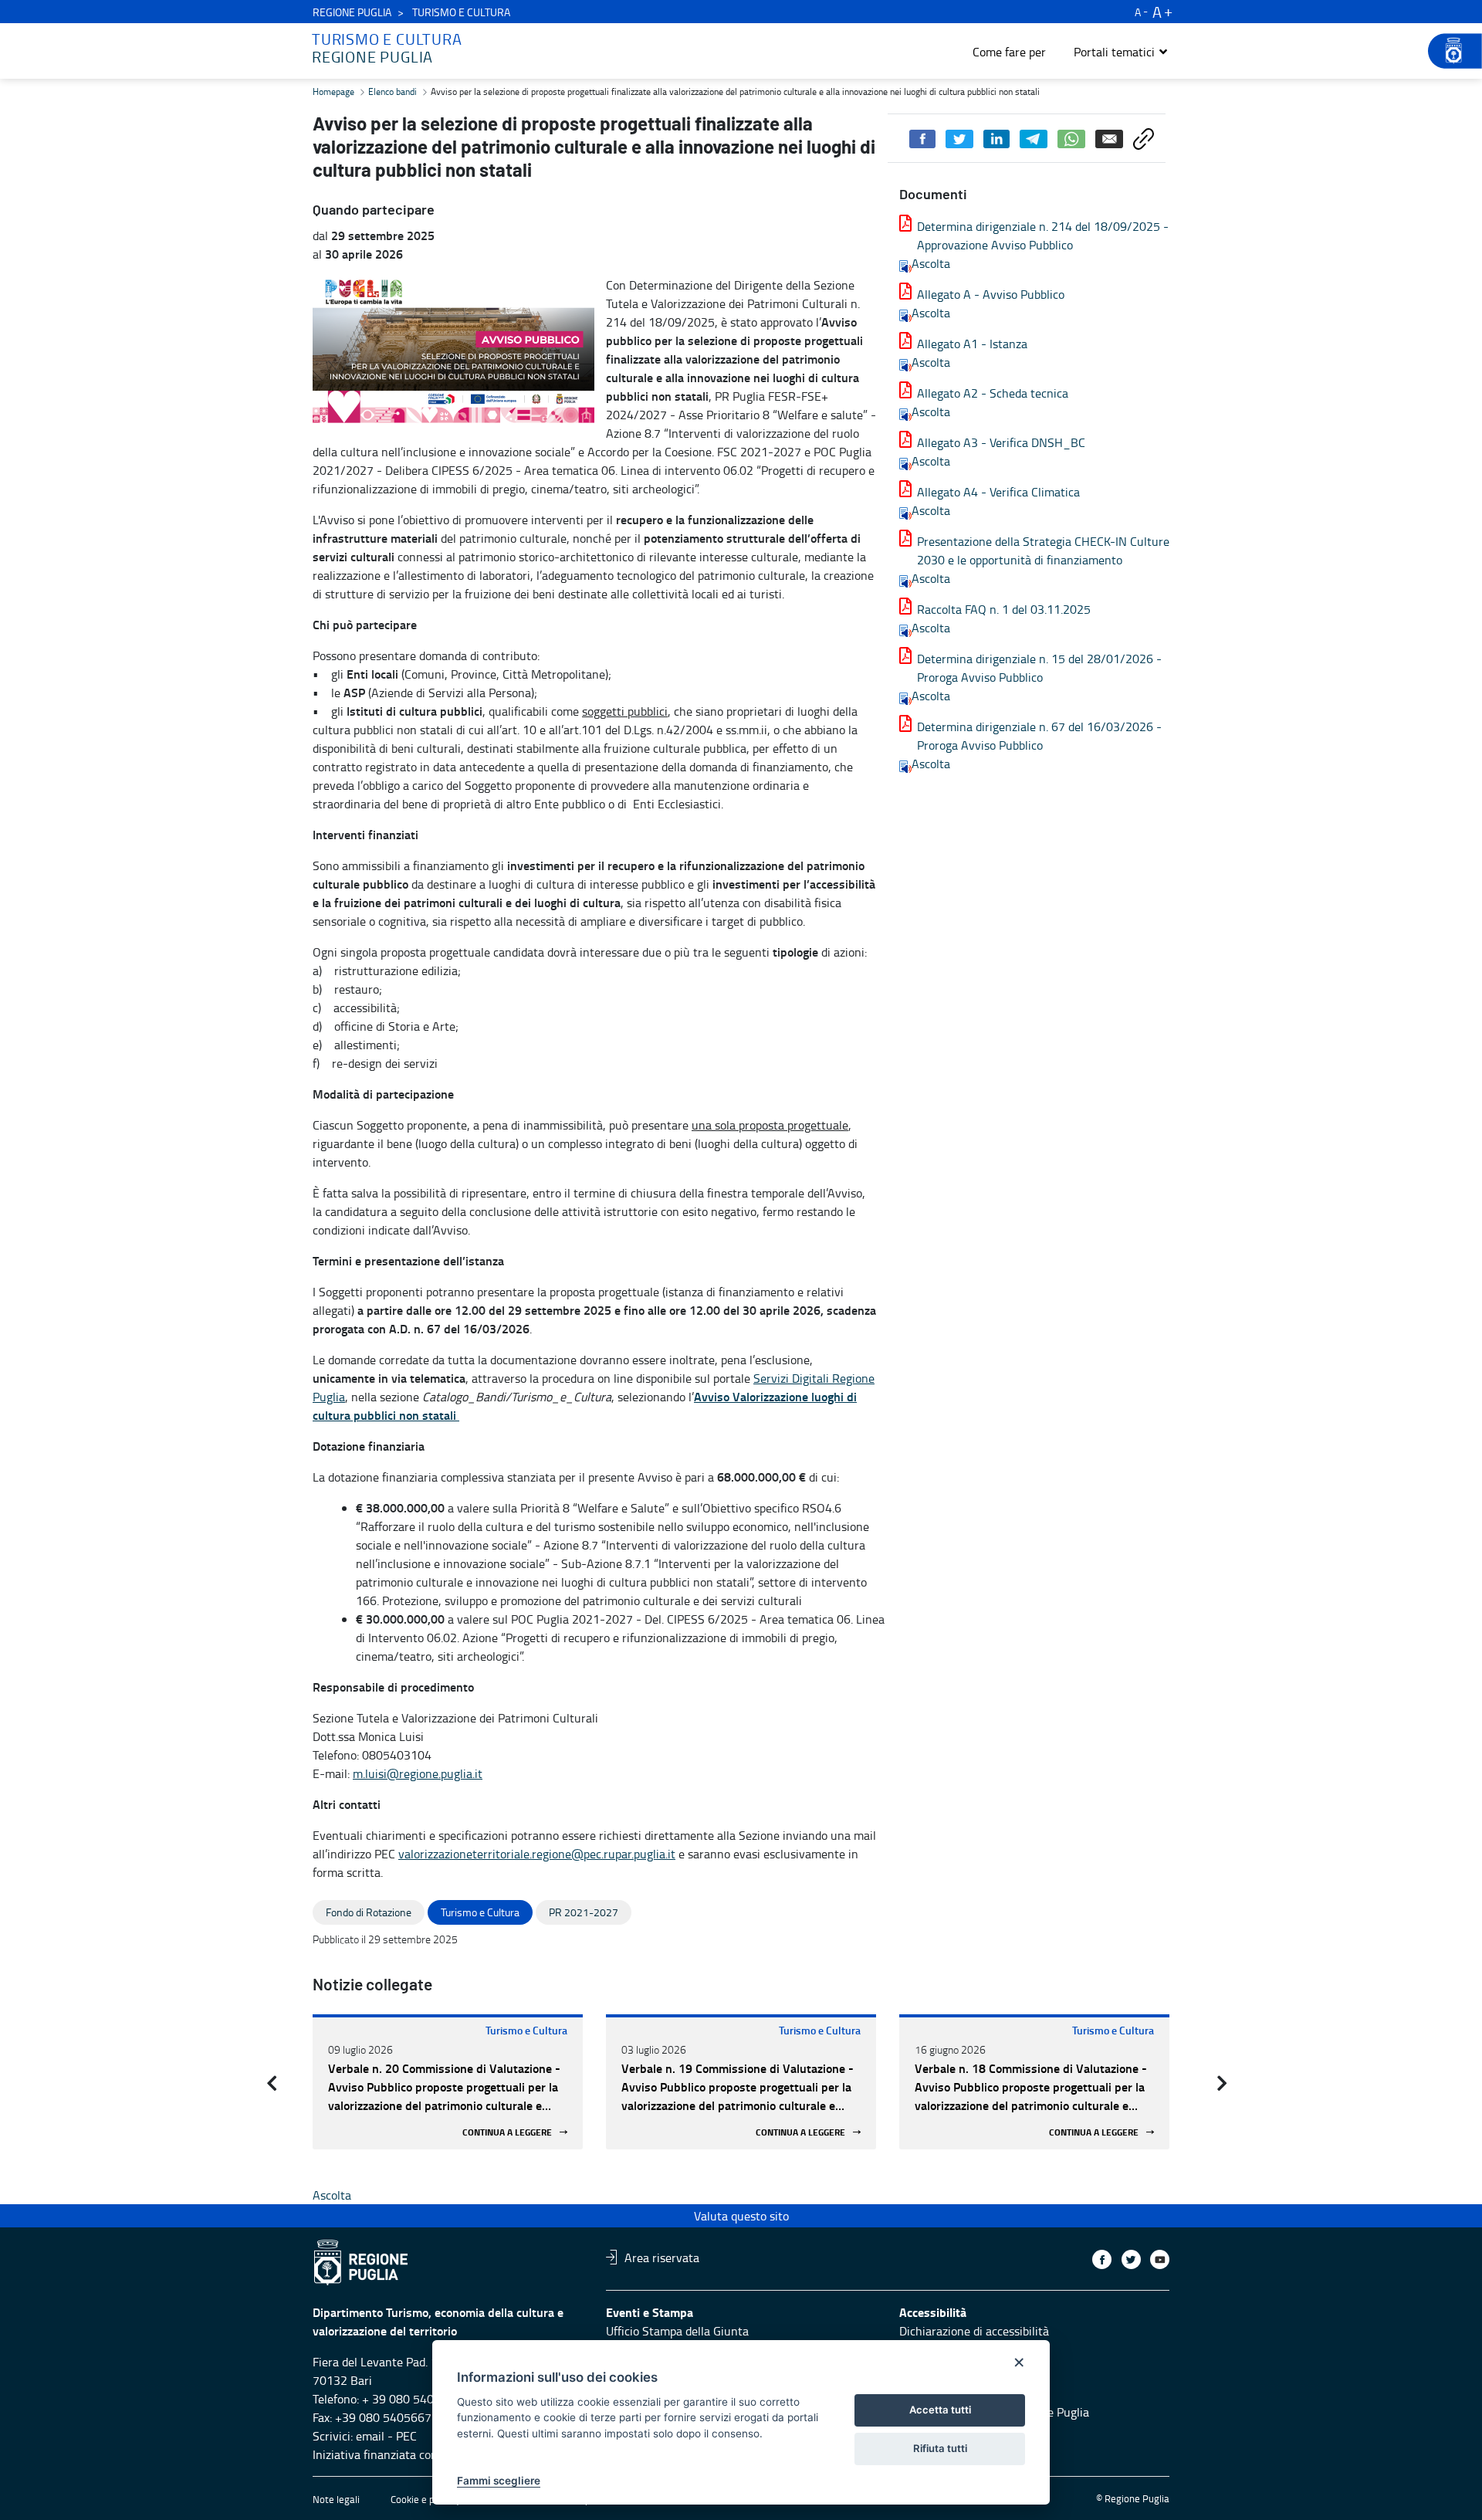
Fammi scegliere (499, 2481)
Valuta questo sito (741, 2216)
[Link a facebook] (1102, 2259)
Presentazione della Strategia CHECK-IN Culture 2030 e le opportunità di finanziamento (1043, 550)
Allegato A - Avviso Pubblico (991, 294)
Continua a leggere (507, 2132)
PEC (406, 2436)
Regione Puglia (352, 12)
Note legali (336, 2499)
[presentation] (272, 2083)
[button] (1121, 52)
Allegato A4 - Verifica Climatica (998, 492)
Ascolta (931, 263)
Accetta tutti (940, 2410)
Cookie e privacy (425, 2499)
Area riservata (662, 2257)
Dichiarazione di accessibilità (974, 2331)
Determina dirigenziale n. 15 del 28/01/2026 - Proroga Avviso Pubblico (1039, 668)
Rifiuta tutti (940, 2448)
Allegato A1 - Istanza (972, 344)
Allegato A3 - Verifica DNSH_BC (1001, 442)
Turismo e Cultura (526, 2030)
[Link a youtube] (1160, 2259)
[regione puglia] (1447, 51)
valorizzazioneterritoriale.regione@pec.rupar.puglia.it (537, 1854)
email (370, 2436)
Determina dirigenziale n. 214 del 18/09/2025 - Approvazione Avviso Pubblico (1043, 235)
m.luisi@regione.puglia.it (418, 1773)
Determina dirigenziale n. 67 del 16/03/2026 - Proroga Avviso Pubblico (1039, 736)
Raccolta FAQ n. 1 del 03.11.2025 (1004, 609)
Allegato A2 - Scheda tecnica (993, 393)
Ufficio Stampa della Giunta (677, 2331)
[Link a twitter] (1131, 2259)
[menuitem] (1009, 52)
